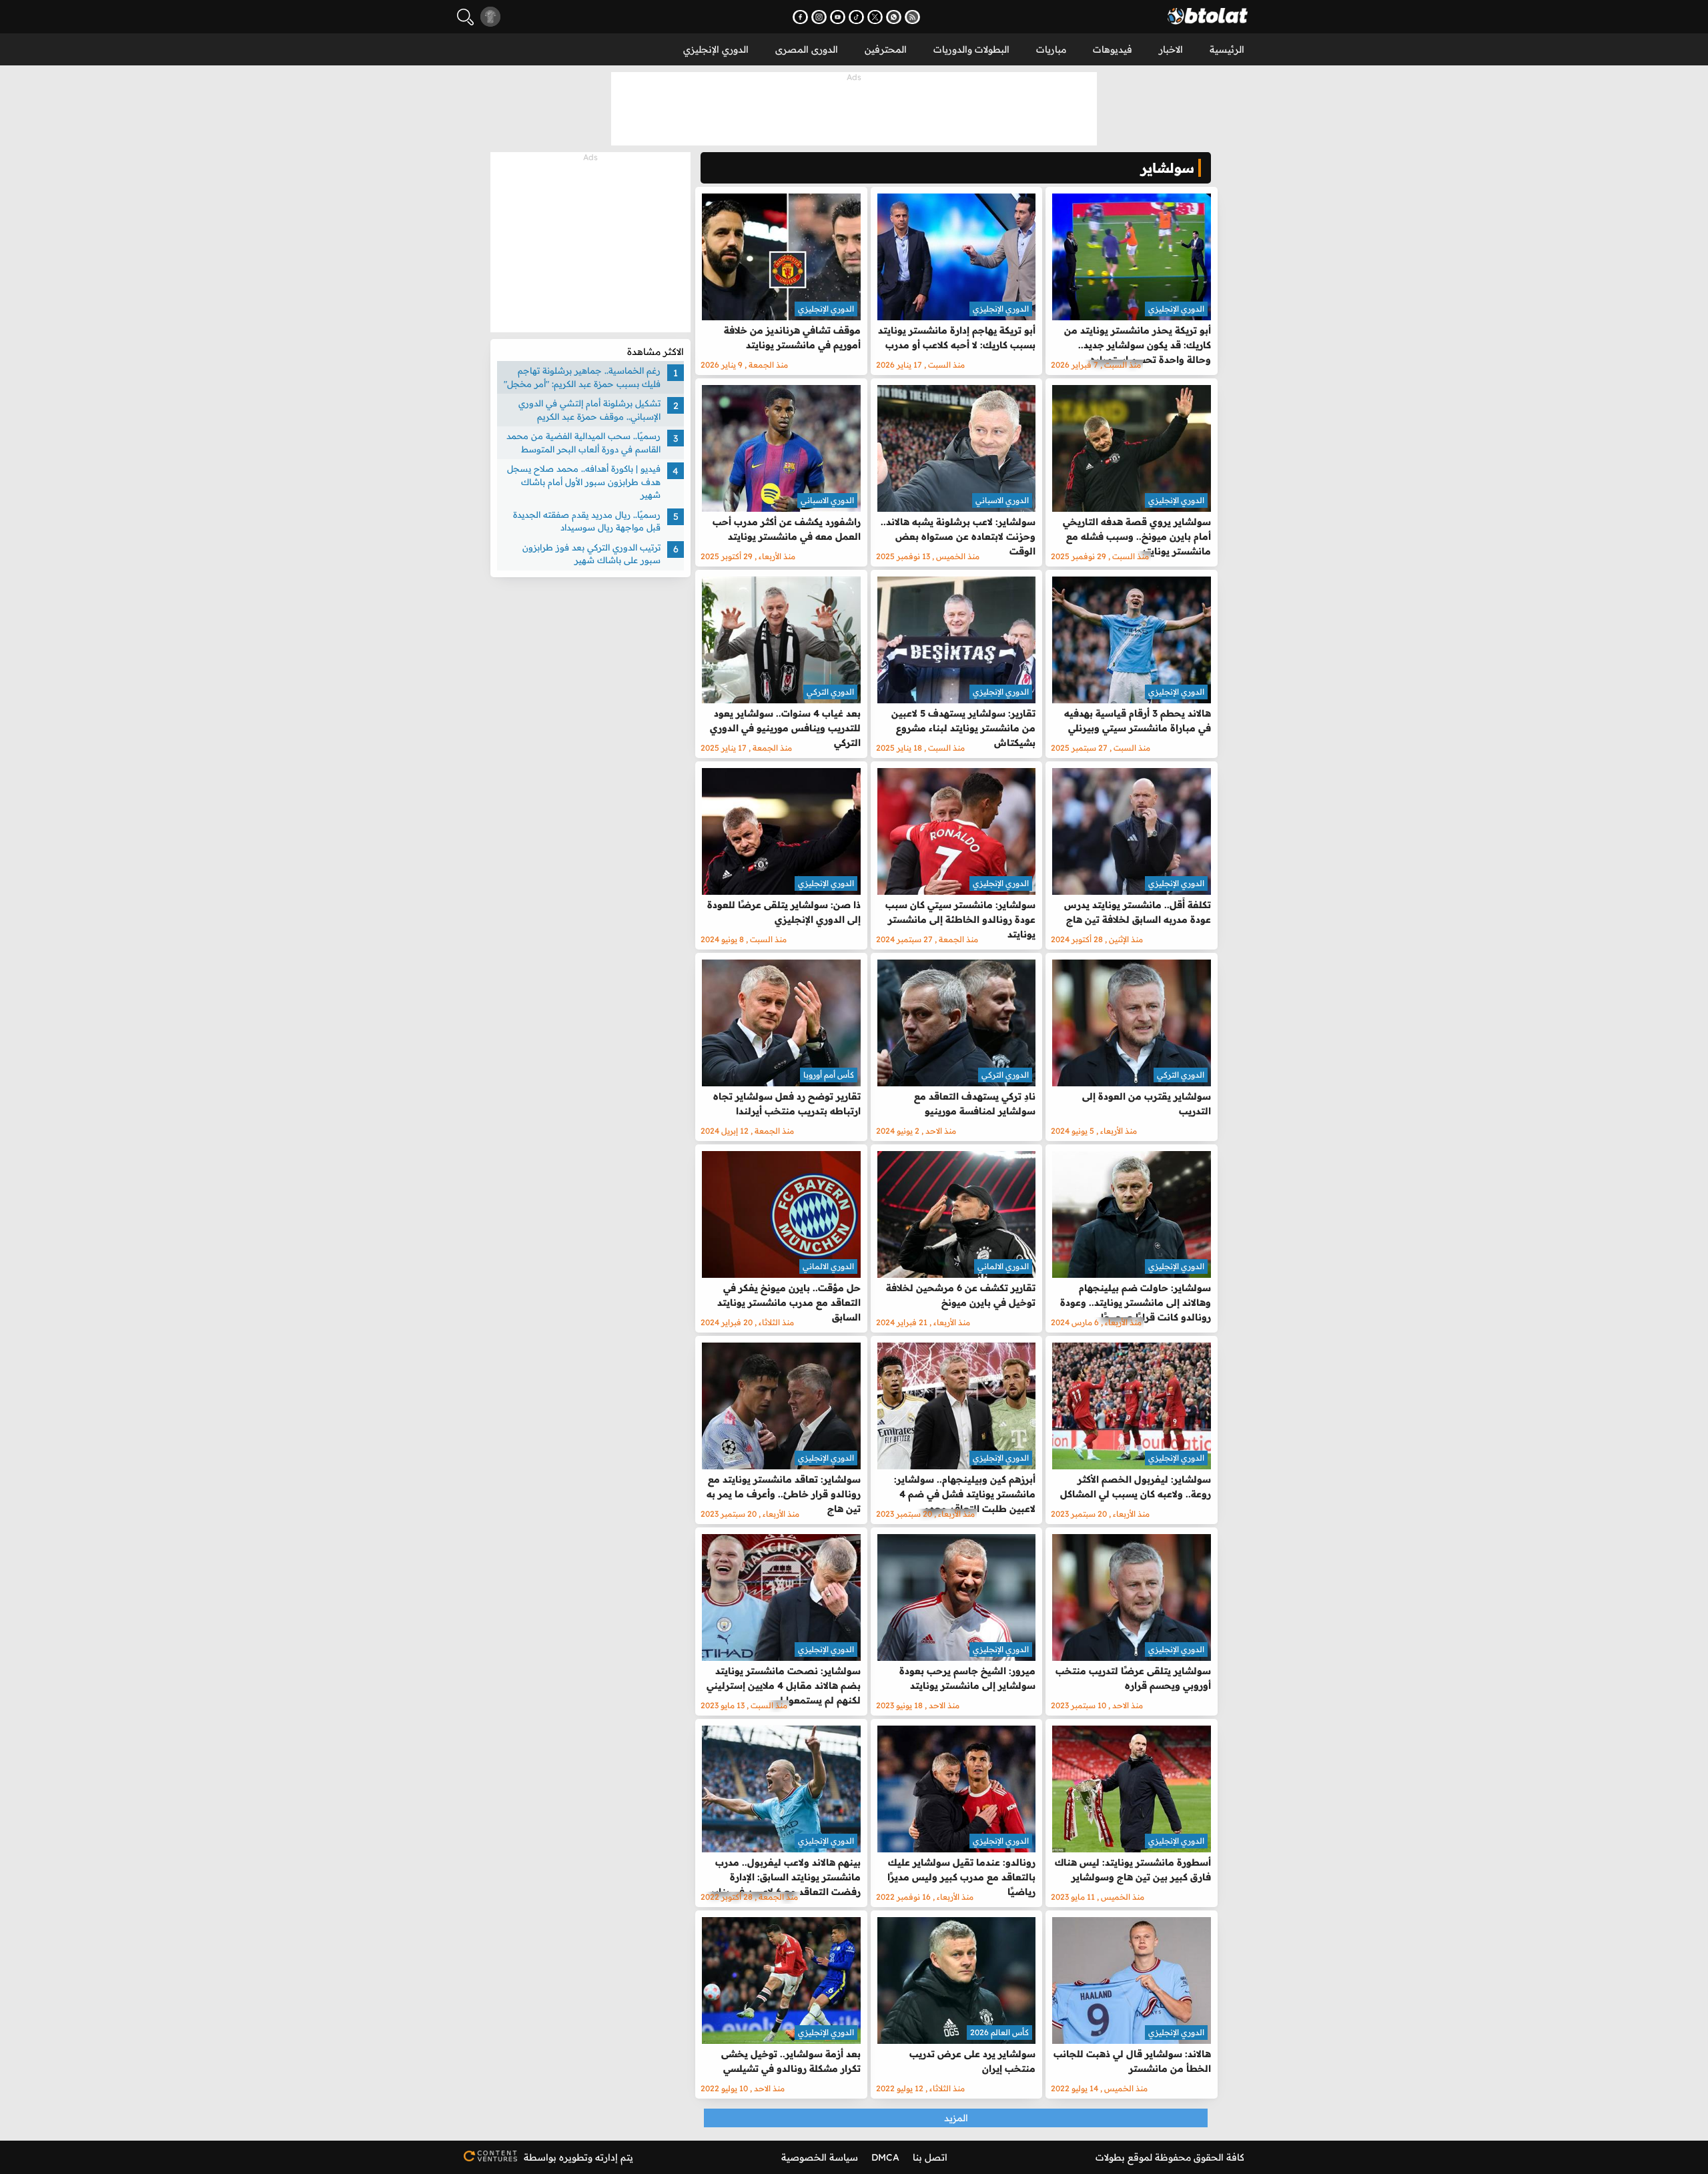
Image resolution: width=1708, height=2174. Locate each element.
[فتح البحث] (465, 17)
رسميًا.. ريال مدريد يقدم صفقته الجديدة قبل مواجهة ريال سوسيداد (587, 521)
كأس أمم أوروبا (829, 1075)
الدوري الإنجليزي (716, 49)
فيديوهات (1113, 49)
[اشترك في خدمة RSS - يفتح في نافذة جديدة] (912, 17)
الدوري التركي (830, 692)
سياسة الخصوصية (820, 2157)
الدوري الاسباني (1002, 500)
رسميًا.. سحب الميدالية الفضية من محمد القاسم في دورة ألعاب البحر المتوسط (583, 442)
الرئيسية (1227, 49)
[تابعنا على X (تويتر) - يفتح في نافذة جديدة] (875, 17)
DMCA (885, 2157)
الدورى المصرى (807, 49)
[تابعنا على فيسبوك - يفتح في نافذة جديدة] (800, 17)
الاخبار (1171, 49)
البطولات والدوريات (971, 49)
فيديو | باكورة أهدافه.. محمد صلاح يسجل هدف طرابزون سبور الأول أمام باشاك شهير (584, 481)
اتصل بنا (930, 2157)
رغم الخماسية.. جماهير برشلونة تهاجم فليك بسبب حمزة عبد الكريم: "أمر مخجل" (582, 377)
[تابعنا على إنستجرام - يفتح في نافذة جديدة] (819, 17)
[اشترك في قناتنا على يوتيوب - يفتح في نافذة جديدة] (838, 17)
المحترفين (886, 49)
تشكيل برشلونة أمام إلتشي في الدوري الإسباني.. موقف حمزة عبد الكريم (589, 410)
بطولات (1110, 2157)
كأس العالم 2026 (999, 2032)
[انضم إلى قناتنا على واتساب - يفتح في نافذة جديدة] (894, 17)
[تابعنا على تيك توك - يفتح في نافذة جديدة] (856, 17)
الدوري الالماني (1003, 1266)
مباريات (1051, 49)
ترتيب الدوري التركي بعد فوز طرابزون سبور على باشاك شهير (591, 554)
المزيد (956, 2118)
